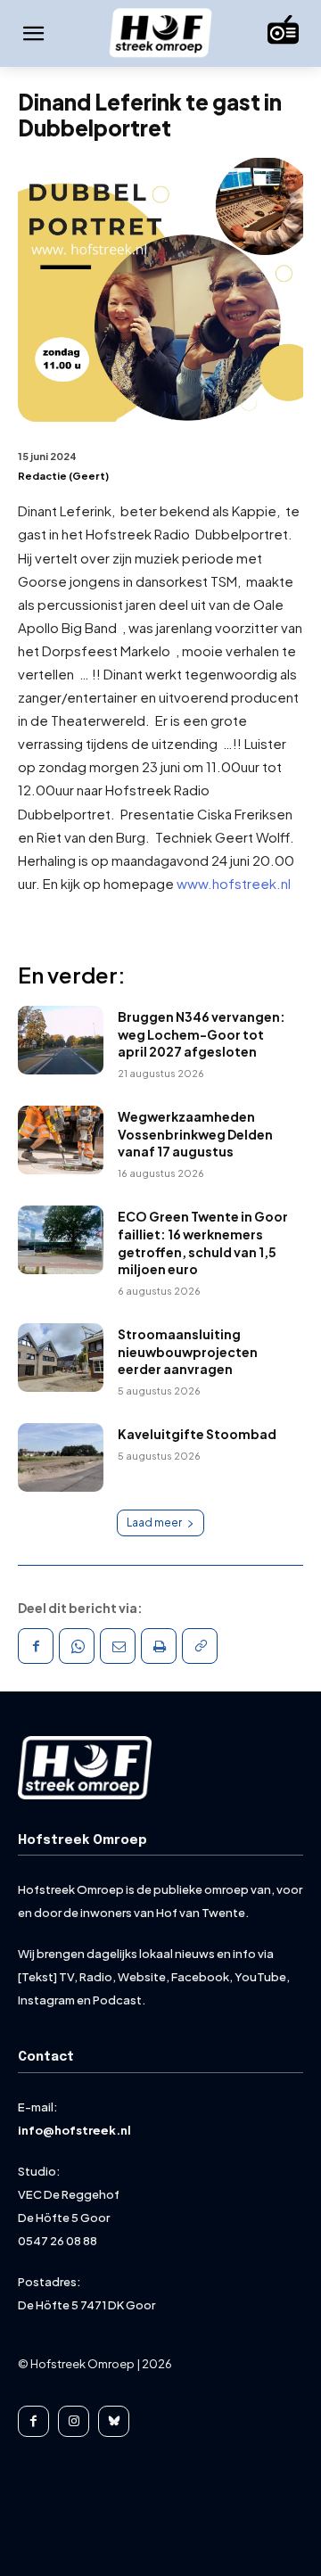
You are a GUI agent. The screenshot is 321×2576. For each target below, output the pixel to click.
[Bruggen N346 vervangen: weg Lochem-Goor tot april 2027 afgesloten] (61, 1040)
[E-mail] (118, 1646)
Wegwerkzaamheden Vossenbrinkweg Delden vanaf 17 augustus (195, 1134)
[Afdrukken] (159, 1646)
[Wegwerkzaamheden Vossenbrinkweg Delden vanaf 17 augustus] (61, 1140)
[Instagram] (74, 2421)
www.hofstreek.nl (234, 883)
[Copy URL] (200, 1646)
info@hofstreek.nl (74, 2130)
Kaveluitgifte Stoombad (197, 1434)
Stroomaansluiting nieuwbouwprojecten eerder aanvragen (188, 1351)
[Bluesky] (114, 2421)
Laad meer (154, 1523)
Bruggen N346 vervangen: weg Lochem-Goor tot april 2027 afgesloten (202, 1034)
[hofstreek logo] (160, 34)
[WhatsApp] (77, 1646)
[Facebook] (36, 1646)
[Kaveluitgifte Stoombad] (61, 1457)
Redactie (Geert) (63, 476)
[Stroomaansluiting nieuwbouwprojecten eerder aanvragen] (61, 1358)
